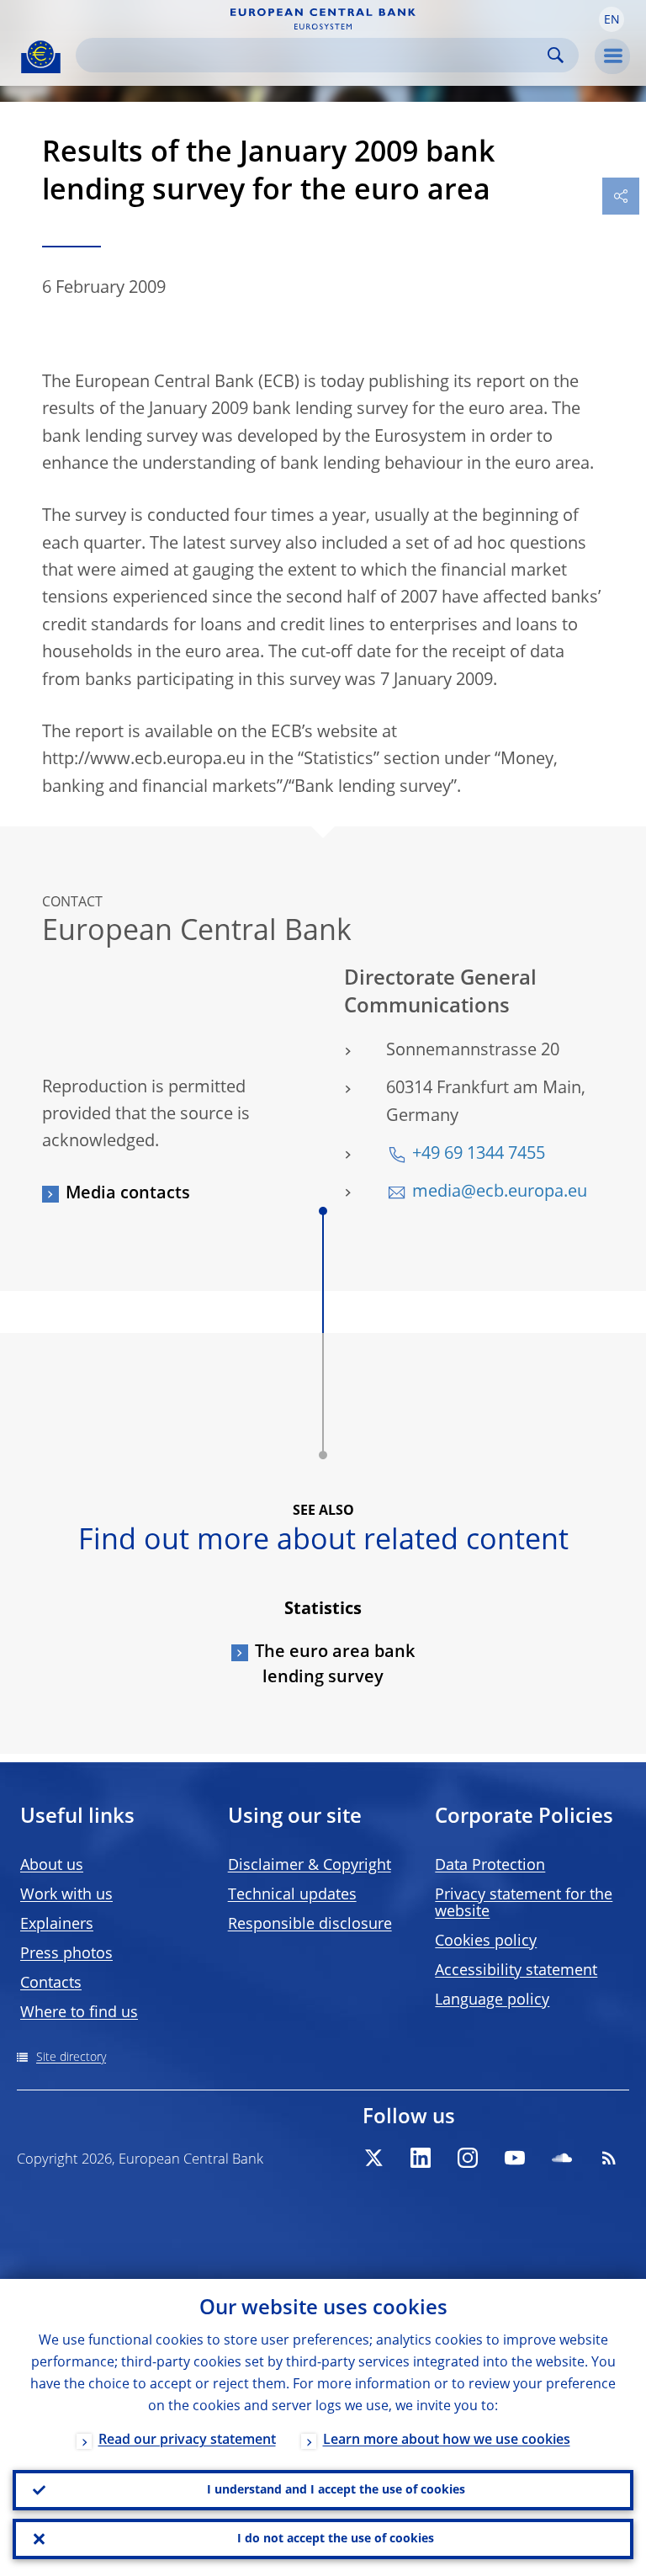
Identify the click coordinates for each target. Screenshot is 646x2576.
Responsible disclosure (310, 1925)
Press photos (66, 1954)
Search (556, 55)
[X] (373, 2158)
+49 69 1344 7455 (479, 1155)
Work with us (66, 1895)
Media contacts (128, 1194)
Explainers (57, 1925)
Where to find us (79, 2013)
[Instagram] (468, 2158)
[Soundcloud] (562, 2158)
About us (52, 1866)
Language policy (492, 2000)
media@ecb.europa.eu (500, 1192)
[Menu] (612, 56)
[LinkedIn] (421, 2158)
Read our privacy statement (187, 2441)
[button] (612, 19)
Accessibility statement (516, 1971)
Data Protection (490, 1866)
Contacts (51, 1984)
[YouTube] (515, 2158)
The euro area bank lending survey (335, 1665)
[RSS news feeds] (609, 2158)
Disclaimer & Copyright (310, 1866)
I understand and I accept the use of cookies (336, 2490)
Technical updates (292, 1895)
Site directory (71, 2058)
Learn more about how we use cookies (447, 2441)
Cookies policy (486, 1941)
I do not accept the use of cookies (336, 2539)
